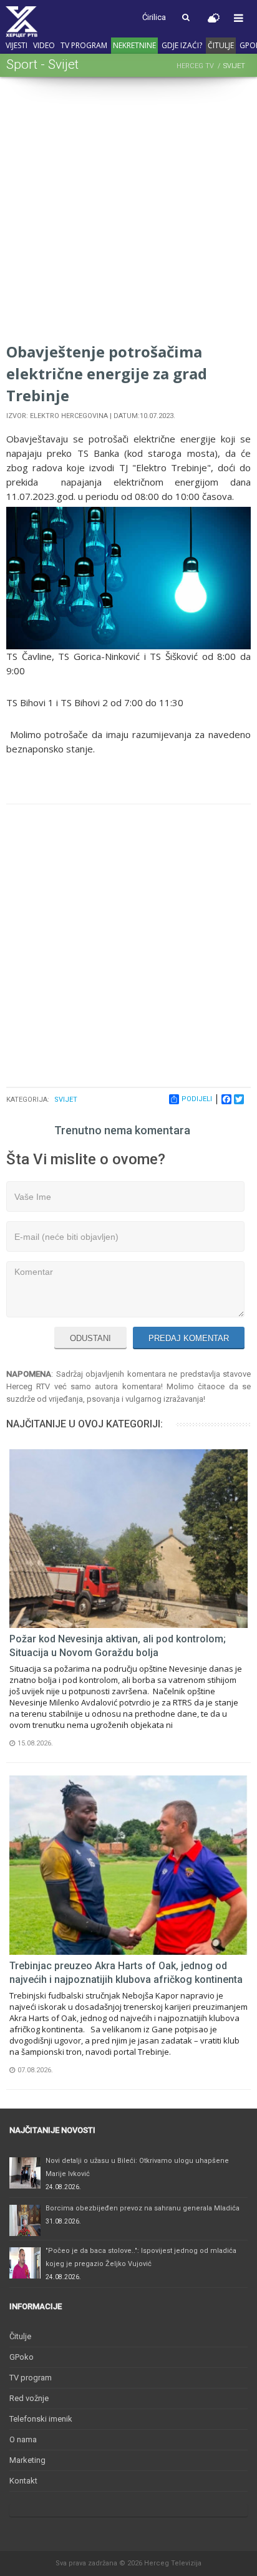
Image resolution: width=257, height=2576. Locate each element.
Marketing (27, 2460)
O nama (23, 2439)
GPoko (22, 2357)
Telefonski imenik (41, 2419)
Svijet (66, 1100)
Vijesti (17, 45)
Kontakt (23, 2481)
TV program (84, 45)
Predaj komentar (189, 1338)
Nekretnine (134, 45)
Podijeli (197, 1099)
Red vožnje (29, 2398)
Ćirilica (154, 17)
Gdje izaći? (182, 45)
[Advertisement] (128, 212)
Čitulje (221, 45)
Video (44, 45)
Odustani (90, 1338)
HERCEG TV (195, 66)
